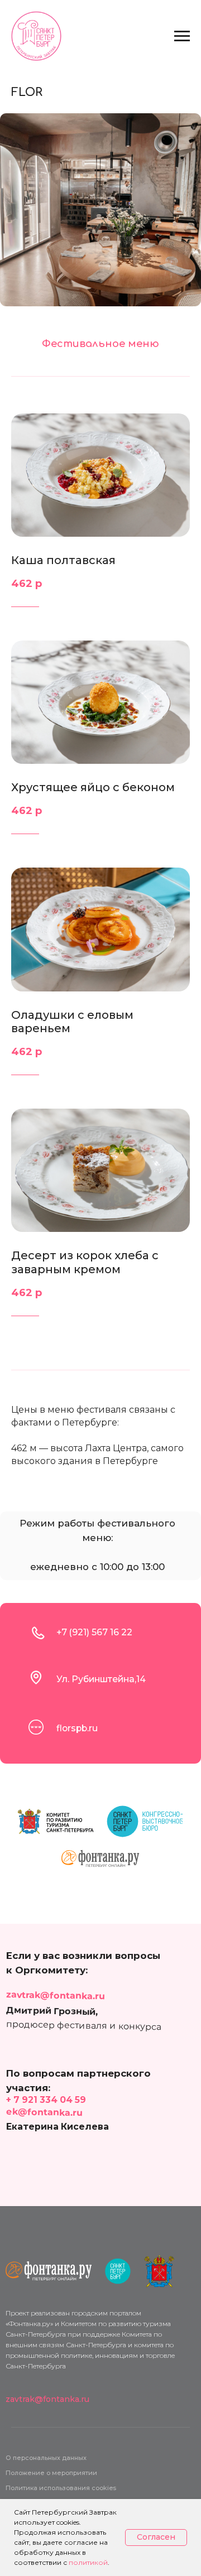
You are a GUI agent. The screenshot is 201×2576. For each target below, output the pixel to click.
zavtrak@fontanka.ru (56, 1995)
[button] (61, 2488)
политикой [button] (88, 2562)
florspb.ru (77, 1728)
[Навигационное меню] (182, 36)
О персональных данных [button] (46, 2458)
